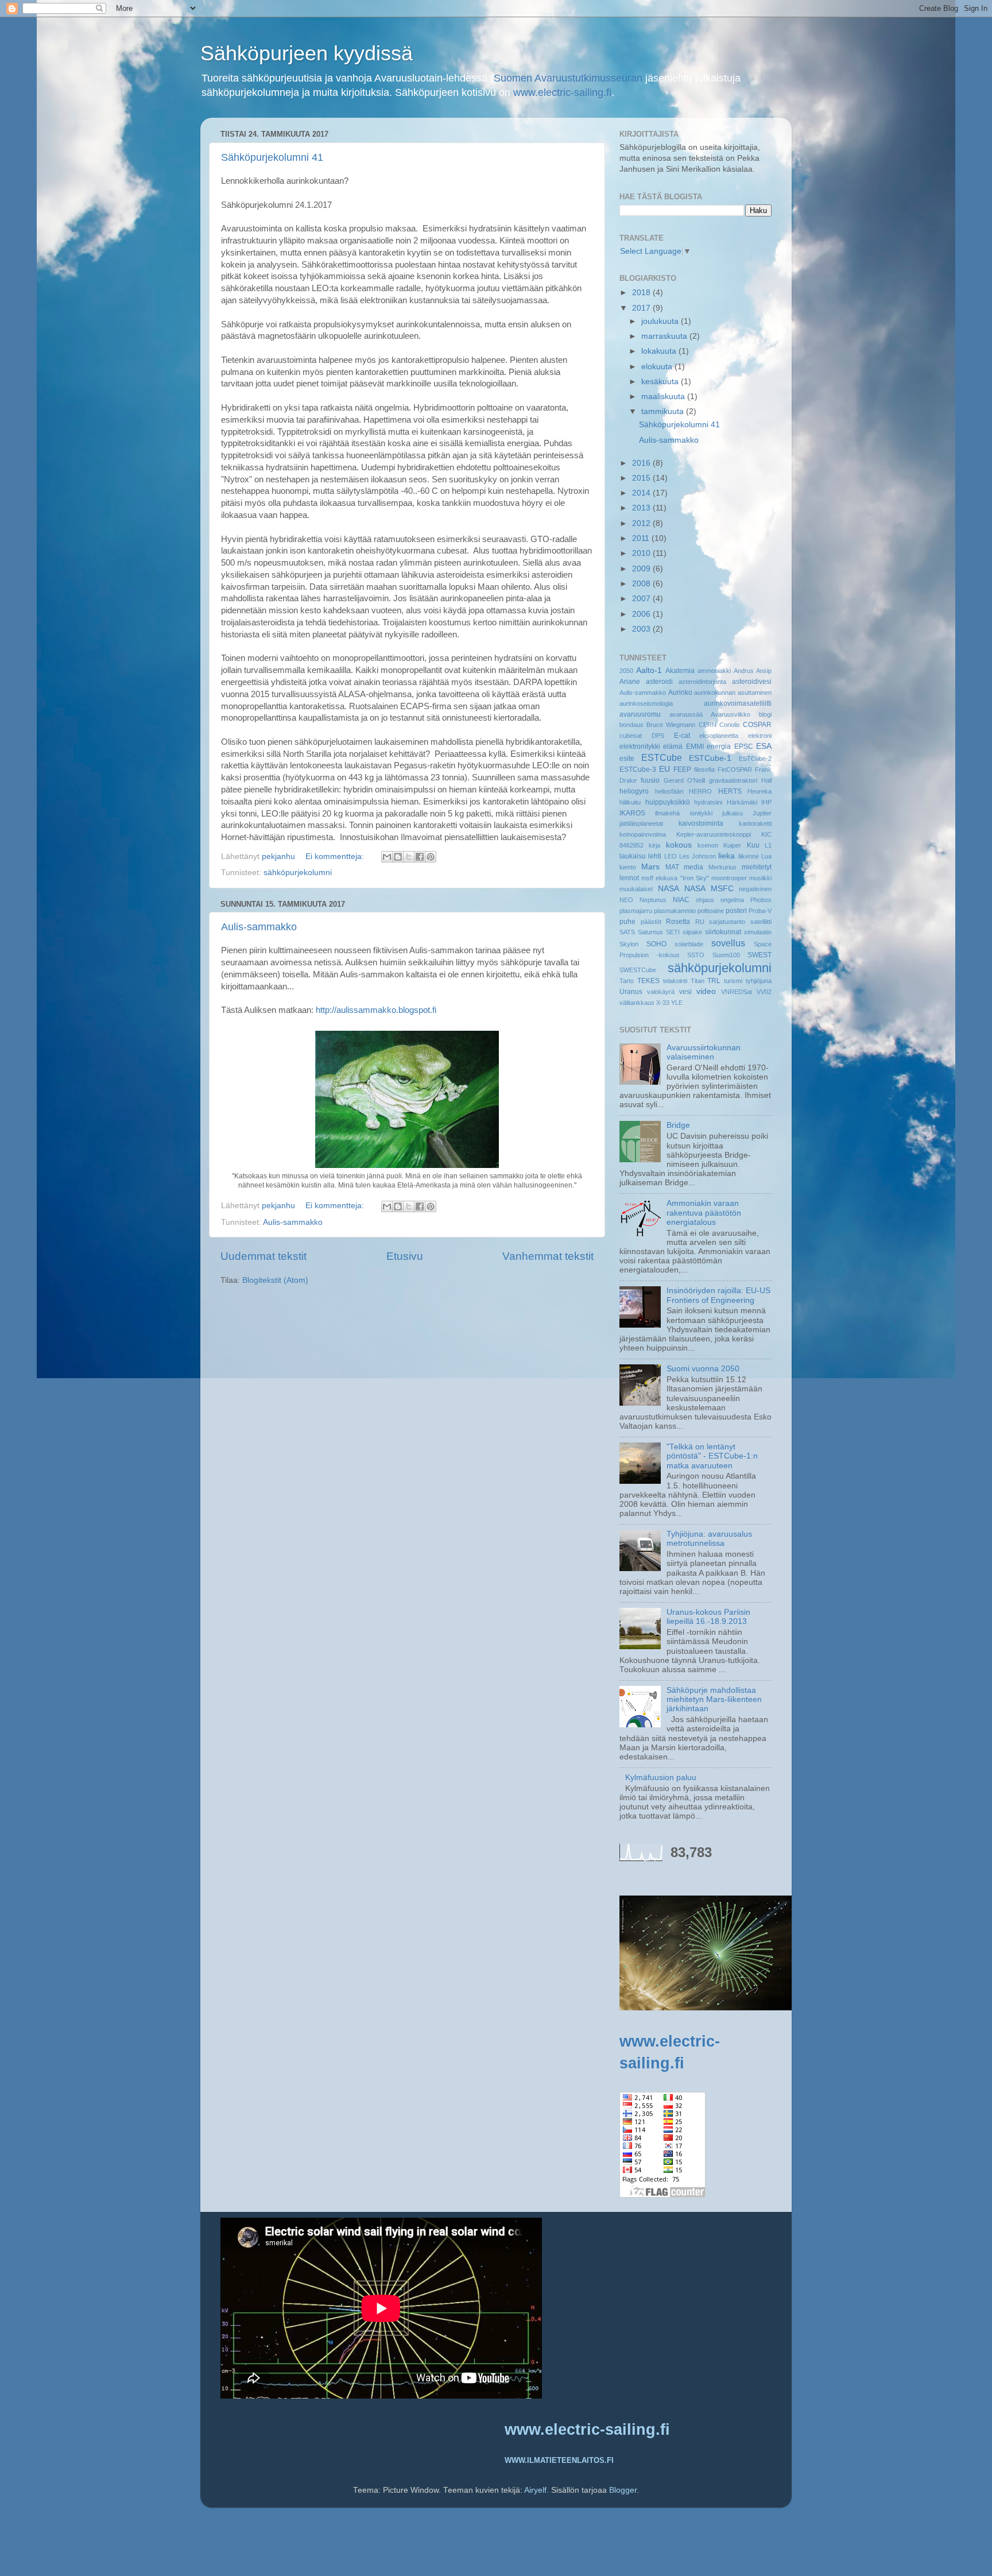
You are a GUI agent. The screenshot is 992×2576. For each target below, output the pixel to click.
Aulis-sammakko (259, 927)
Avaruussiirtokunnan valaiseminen (704, 1052)
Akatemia (680, 671)
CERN (708, 725)
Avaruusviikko (731, 714)
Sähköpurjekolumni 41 (272, 157)
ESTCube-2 (755, 759)
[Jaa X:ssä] (409, 857)
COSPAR (757, 725)
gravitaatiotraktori (733, 780)
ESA (764, 746)
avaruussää (686, 714)
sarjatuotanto (727, 922)
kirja (654, 845)
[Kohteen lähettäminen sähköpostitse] (387, 857)
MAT (672, 867)
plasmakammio (675, 911)
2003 (642, 629)
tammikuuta (664, 411)
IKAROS (632, 813)
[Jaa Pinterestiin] (431, 857)
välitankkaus (637, 1003)
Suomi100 (726, 955)
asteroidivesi (752, 682)
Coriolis (730, 725)
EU (664, 769)
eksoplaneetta (719, 736)
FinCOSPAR (735, 769)
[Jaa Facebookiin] (420, 857)
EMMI (695, 747)
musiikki (760, 878)
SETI (673, 932)
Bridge (678, 1125)
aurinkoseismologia (646, 703)
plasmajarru (636, 911)
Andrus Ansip (753, 671)
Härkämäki (742, 802)
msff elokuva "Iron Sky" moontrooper (694, 878)
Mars (650, 867)
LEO (671, 856)
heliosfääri (669, 791)
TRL (714, 981)
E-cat (682, 736)
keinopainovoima (643, 834)
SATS (627, 932)
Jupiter (762, 813)
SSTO (696, 955)
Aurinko (680, 693)
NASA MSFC (709, 889)
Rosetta (678, 922)
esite (627, 759)
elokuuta (658, 367)
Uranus (631, 992)
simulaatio (758, 932)
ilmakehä (667, 813)
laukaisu (633, 856)
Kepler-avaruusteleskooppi (714, 834)
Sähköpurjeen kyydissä (307, 53)
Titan (697, 981)
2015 (642, 478)
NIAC (681, 900)
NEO (626, 900)
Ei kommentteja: (336, 856)
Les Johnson (697, 856)
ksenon (708, 845)
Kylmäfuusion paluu (661, 1778)
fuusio (650, 780)
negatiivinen (755, 889)
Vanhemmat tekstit (548, 1256)
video (706, 991)
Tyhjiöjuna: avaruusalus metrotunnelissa (709, 1539)
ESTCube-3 (638, 769)
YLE (677, 1003)
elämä (673, 747)
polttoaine (711, 911)
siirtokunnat (723, 932)
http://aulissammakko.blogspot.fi (376, 1010)
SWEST (759, 955)
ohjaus (705, 900)
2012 (642, 523)
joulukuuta (661, 321)
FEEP (682, 769)
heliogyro (634, 791)
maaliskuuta (664, 397)
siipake (692, 932)
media (693, 867)
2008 (642, 584)
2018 (642, 293)
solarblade (689, 944)
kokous (679, 845)
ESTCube (662, 757)
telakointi (675, 981)
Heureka (759, 791)
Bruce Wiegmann (671, 725)
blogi (765, 714)
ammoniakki (714, 671)
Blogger (623, 2490)
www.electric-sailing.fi (562, 92)
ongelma (732, 900)
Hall (766, 780)
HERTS (730, 791)
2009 (642, 569)
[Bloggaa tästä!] (398, 857)
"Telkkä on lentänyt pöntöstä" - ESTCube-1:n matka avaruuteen (712, 1456)
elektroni (760, 736)
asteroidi (659, 682)
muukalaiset (636, 889)
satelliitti (761, 922)
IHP (766, 802)
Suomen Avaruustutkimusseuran (568, 78)
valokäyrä (661, 992)
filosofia (704, 769)
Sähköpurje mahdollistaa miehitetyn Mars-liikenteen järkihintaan (714, 1699)
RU (700, 922)
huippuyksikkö (668, 802)
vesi (685, 992)
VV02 (764, 992)
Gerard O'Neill (685, 780)
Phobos (761, 900)
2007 (642, 599)
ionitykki (701, 813)
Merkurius (722, 867)
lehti (655, 856)
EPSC (744, 747)
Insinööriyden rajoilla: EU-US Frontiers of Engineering (718, 1295)
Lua (766, 856)
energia (719, 747)
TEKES (648, 981)
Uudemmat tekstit (263, 1256)
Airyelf (535, 2490)
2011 (642, 538)
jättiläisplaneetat (641, 823)
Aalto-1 (649, 670)
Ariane (630, 682)
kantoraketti (755, 823)
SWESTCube (638, 970)
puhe (627, 922)
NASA (669, 889)
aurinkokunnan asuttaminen (733, 693)
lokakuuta (660, 351)
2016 (642, 463)
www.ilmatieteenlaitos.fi (559, 2460)
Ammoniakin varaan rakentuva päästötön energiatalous (704, 1212)
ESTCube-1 (710, 758)
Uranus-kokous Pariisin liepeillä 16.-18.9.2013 (708, 1617)
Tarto (627, 981)
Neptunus (653, 900)
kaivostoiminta (701, 823)
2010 (642, 553)
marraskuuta (665, 336)
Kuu (753, 845)
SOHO (656, 944)
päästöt (651, 922)
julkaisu (733, 813)
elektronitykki (640, 747)
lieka (726, 856)
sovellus (728, 943)
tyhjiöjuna (759, 981)
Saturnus (650, 932)
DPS (658, 736)
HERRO (700, 791)
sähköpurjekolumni (298, 873)
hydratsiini (708, 802)
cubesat (631, 736)
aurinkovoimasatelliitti (738, 703)
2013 (642, 508)
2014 (642, 493)
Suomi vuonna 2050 (703, 1369)
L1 (768, 845)
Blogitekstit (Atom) (275, 1280)
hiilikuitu (630, 802)
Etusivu (405, 1256)
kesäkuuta (661, 382)
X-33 (663, 1003)
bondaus (631, 725)
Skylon (629, 944)
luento (628, 867)
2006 (642, 614)
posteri (736, 911)
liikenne (749, 856)
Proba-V (760, 911)
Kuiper (732, 845)
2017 (642, 308)
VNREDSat (737, 992)
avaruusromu (640, 714)
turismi (733, 981)
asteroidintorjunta (702, 682)
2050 (626, 671)
